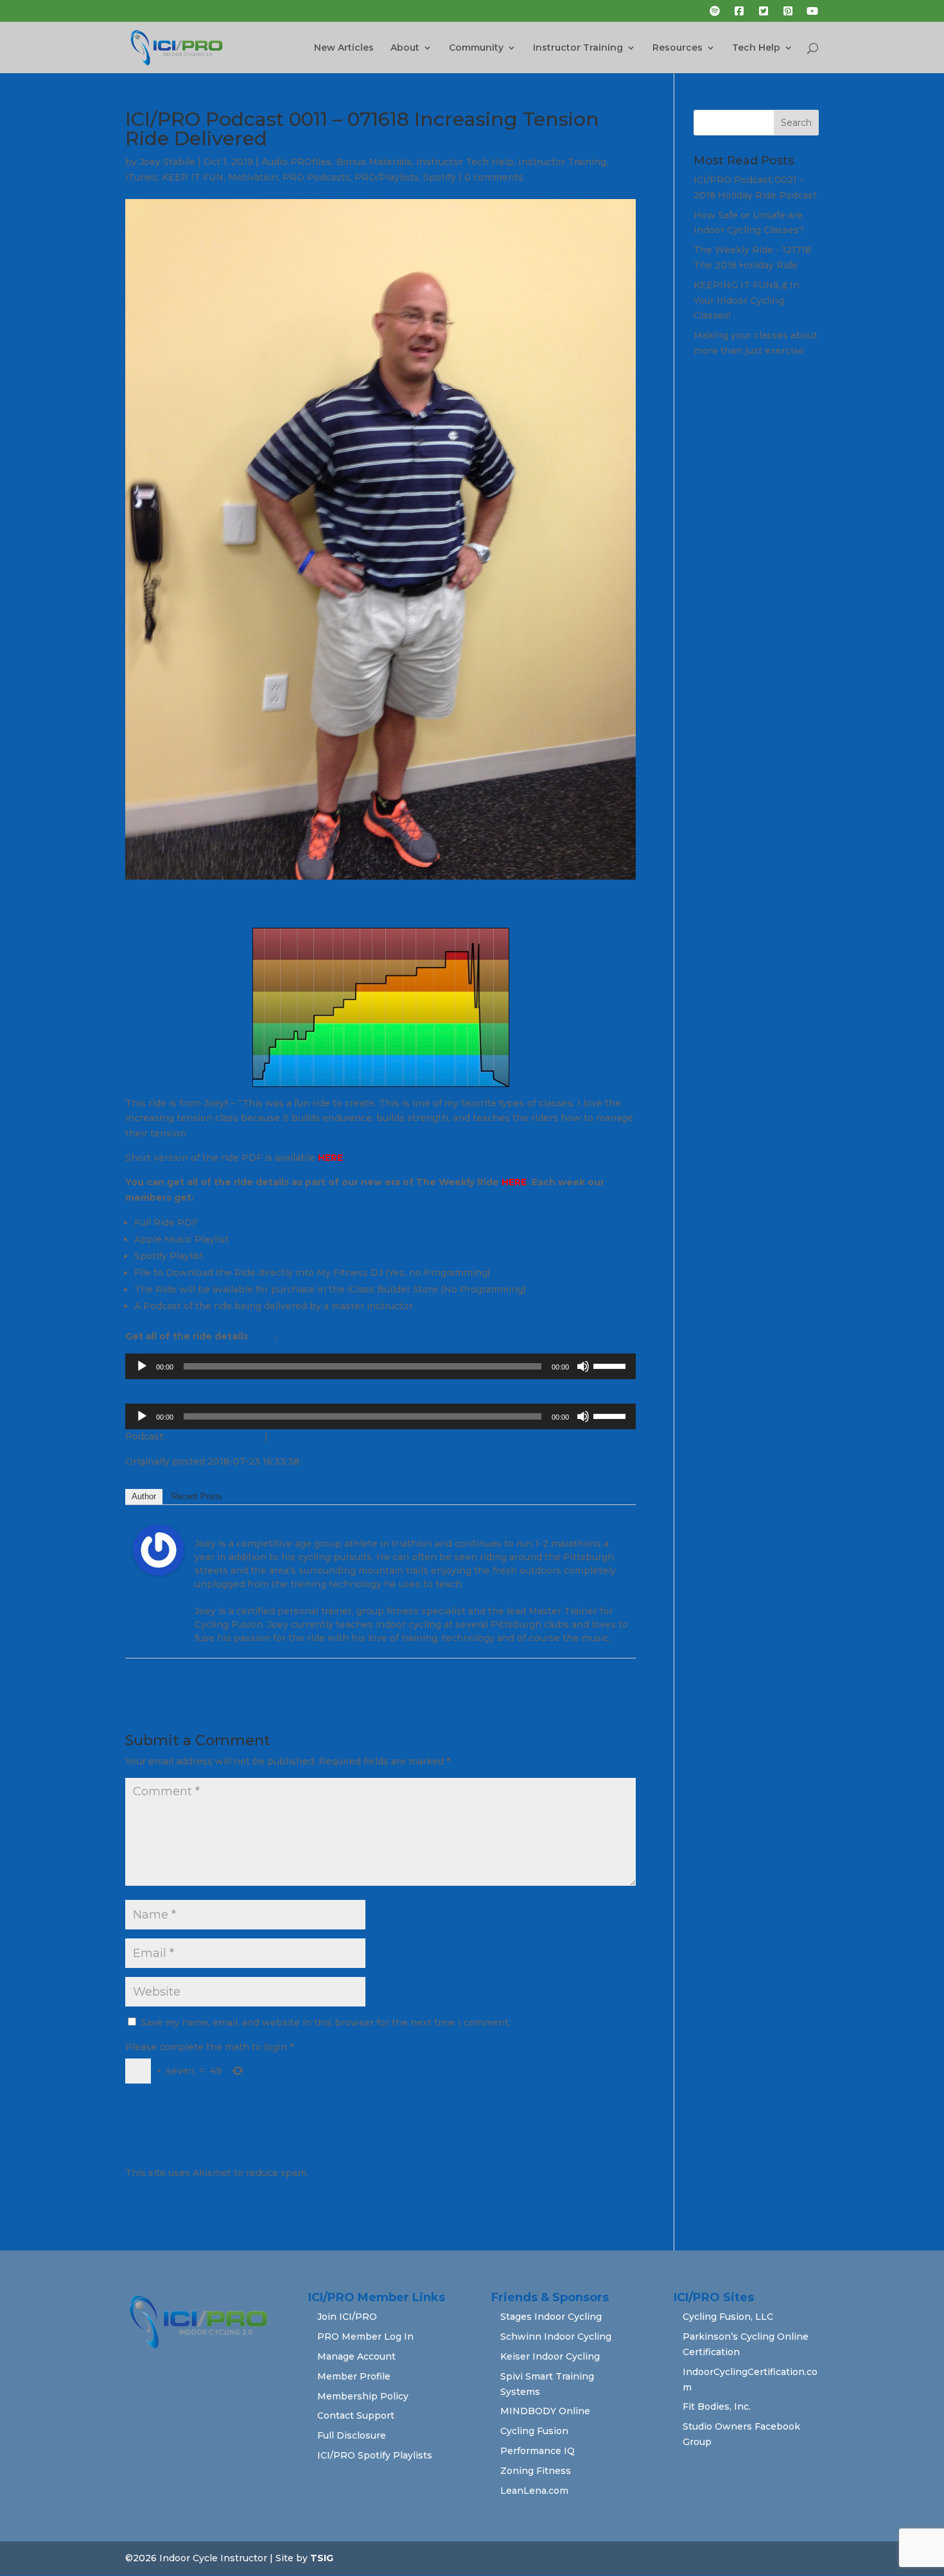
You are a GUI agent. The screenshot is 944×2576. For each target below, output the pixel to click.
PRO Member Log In (365, 2337)
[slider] (611, 1365)
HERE (330, 1158)
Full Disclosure (352, 2435)
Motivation (253, 177)
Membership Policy (363, 2396)
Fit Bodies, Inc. (717, 2406)
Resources (677, 48)
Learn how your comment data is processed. (414, 2173)
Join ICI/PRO (347, 2317)
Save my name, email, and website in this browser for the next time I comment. (326, 2023)
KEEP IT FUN (193, 177)
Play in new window (215, 1436)
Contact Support (356, 2415)
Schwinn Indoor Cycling (556, 2337)
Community (476, 48)
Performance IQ (538, 2451)
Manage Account (356, 2356)
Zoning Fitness (536, 2471)
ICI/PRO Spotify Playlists (375, 2455)
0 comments (494, 177)
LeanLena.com (534, 2491)
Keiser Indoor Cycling (550, 2356)
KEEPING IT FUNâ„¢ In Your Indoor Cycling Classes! (747, 300)
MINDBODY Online (545, 2411)
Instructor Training (578, 48)
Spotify (440, 177)
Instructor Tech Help (465, 162)
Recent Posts (197, 1496)
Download (294, 1436)
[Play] (142, 1366)
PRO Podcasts (316, 177)
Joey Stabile (167, 162)
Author (144, 1496)
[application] (380, 1366)
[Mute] (583, 1366)
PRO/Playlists (387, 177)
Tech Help (756, 48)
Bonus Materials (374, 162)
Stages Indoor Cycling (551, 2317)
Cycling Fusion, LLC (728, 2317)
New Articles (344, 48)
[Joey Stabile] (159, 1567)
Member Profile (354, 2376)
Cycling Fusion (534, 2431)
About (405, 48)
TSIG (322, 2558)
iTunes (141, 177)
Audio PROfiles (296, 162)
